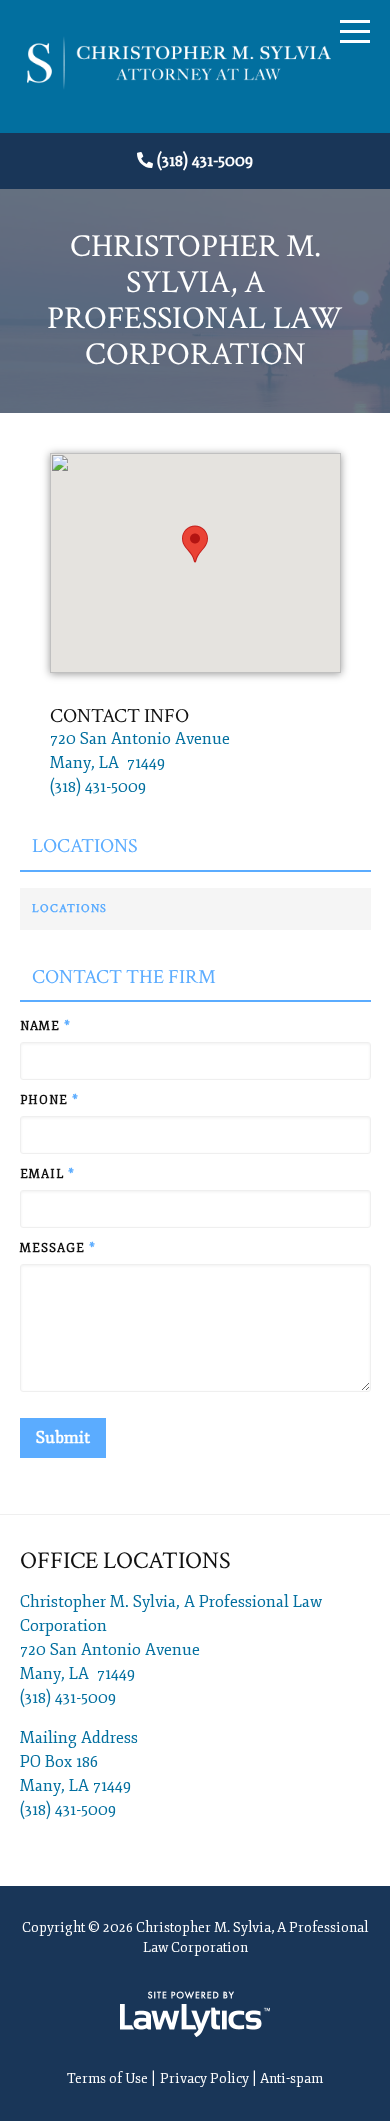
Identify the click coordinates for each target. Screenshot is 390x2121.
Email (47, 1174)
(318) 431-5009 (205, 161)
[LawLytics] (195, 2014)
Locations (85, 846)
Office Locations (125, 1560)
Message (58, 1248)
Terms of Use (107, 2078)
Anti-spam (291, 2078)
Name (45, 1026)
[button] (195, 544)
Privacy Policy (204, 2078)
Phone (49, 1100)
